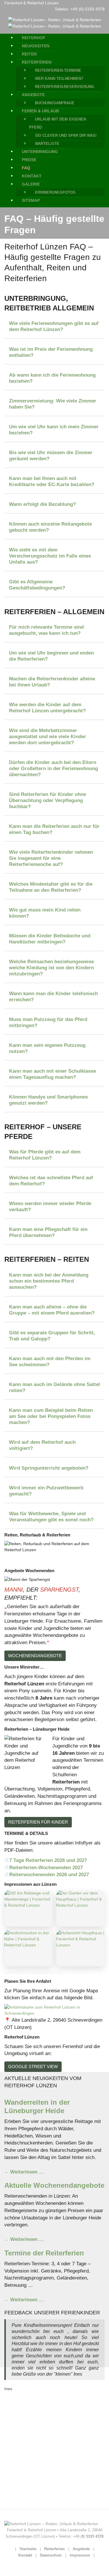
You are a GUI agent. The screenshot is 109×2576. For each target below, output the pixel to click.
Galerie (31, 184)
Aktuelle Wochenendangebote (54, 2185)
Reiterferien (37, 62)
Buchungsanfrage (55, 103)
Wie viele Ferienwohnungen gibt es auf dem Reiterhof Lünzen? (54, 326)
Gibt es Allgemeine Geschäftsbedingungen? (37, 585)
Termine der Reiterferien (44, 2253)
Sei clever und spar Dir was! (66, 135)
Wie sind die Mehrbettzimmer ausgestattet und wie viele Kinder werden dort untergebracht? (48, 736)
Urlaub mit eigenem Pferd (31, 2460)
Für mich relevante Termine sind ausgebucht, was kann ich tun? (46, 630)
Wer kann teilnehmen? (59, 79)
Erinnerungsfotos (55, 192)
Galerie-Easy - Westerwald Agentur (33, 1972)
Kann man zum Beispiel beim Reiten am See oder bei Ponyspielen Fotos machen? (51, 1416)
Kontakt (32, 176)
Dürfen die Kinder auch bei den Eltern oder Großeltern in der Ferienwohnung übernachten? (53, 768)
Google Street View (33, 2067)
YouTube (14, 2418)
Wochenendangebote (35, 1656)
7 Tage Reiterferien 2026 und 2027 (48, 1860)
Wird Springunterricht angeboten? (49, 1468)
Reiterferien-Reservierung (65, 87)
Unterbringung (40, 152)
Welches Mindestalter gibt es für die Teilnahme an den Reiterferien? (51, 887)
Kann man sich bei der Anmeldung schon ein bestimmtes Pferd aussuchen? (49, 1281)
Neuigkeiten (36, 46)
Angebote (33, 95)
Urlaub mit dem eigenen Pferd (58, 123)
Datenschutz (51, 2555)
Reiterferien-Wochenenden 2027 (46, 1867)
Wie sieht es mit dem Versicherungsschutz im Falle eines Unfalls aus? (50, 556)
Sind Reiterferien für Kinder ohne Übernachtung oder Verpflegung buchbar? (48, 800)
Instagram (15, 2406)
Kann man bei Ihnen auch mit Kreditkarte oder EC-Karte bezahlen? (52, 481)
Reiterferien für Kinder (38, 1822)
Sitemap (31, 200)
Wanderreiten (19, 2436)
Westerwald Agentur (25, 2503)
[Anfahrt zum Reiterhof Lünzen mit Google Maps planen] (54, 2010)
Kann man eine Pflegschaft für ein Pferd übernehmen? (48, 1232)
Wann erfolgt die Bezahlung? (42, 504)
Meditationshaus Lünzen (30, 2478)
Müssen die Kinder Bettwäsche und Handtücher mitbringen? (50, 939)
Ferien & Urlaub (40, 111)
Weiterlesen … (26, 2172)
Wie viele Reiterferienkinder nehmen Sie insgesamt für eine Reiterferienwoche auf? (51, 858)
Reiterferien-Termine (58, 70)
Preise (29, 160)
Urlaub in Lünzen (23, 2448)
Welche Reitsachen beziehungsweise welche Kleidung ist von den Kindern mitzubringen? (51, 968)
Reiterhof (34, 38)
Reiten (29, 54)
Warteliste (47, 144)
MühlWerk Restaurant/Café (32, 2491)
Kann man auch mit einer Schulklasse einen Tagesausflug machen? (52, 1074)
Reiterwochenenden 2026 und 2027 (49, 1874)
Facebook (15, 2394)
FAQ (26, 168)
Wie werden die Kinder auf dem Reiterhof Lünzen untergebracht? (47, 708)
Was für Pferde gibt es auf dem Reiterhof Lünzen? (45, 1155)
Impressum (80, 2555)
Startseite (28, 2549)
